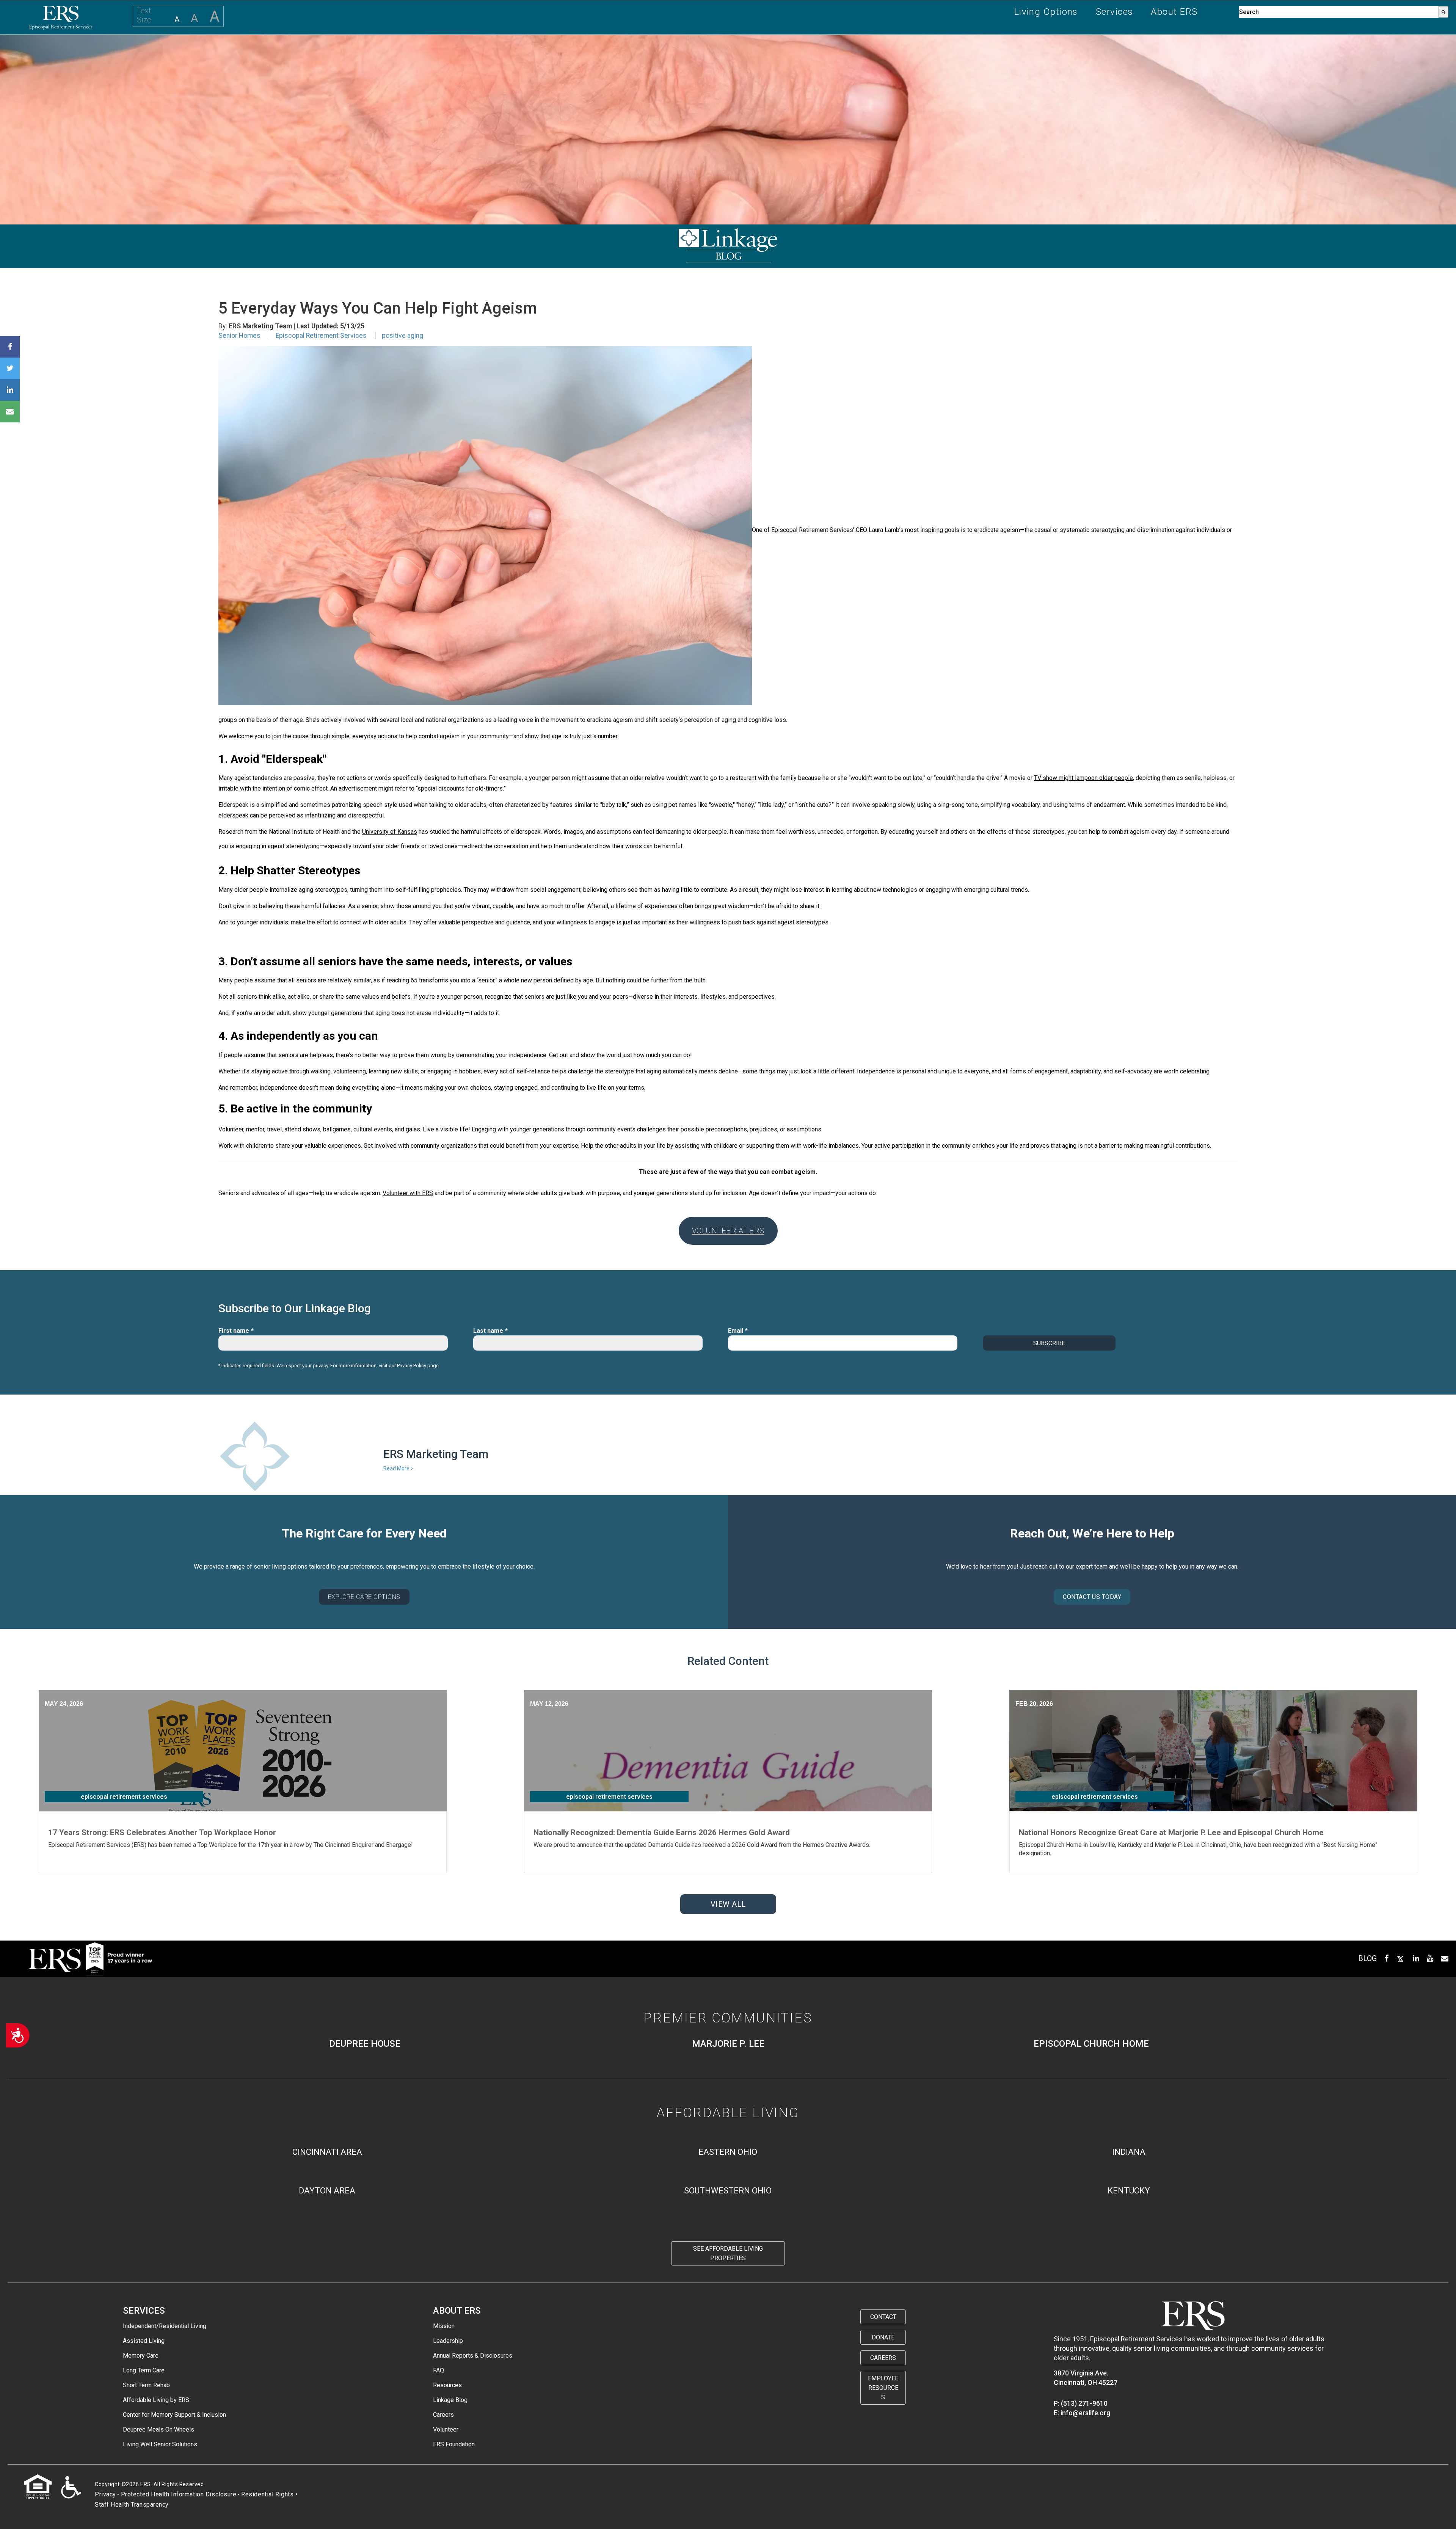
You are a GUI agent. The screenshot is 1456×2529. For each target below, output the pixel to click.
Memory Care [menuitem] (141, 2356)
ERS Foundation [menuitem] (454, 2444)
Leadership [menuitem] (448, 2341)
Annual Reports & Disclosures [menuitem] (473, 2356)
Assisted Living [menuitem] (144, 2341)
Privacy (105, 2494)
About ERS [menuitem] (1174, 12)
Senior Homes (239, 336)
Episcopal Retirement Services (321, 336)
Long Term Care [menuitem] (144, 2370)
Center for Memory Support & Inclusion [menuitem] (174, 2415)
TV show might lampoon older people (1083, 778)
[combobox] (1339, 12)
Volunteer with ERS (408, 1193)
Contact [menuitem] (883, 2317)
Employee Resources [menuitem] (883, 2388)
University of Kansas (390, 832)
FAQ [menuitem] (439, 2370)
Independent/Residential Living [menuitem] (165, 2326)
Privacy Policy (412, 1366)
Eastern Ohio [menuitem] (728, 2152)
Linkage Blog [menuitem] (450, 2400)
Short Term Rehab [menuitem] (146, 2385)
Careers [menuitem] (443, 2415)
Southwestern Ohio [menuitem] (728, 2191)
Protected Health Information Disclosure (179, 2494)
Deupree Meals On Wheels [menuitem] (158, 2429)
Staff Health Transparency (132, 2505)
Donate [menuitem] (883, 2337)
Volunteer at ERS (728, 1231)
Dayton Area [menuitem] (327, 2191)
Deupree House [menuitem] (365, 2044)
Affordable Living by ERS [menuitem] (156, 2400)
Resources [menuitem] (447, 2385)
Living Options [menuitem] (1046, 12)
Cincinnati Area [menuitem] (327, 2152)
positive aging (402, 336)
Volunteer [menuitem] (446, 2429)
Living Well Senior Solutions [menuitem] (160, 2444)
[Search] (1443, 12)
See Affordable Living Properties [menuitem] (728, 2253)
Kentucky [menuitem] (1129, 2191)
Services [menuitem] (1115, 12)
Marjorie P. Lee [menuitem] (728, 2044)
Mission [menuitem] (444, 2326)
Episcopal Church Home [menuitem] (1091, 2044)
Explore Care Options (364, 1597)
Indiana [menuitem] (1129, 2152)
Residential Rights (267, 2494)
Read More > (399, 1468)
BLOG (1367, 1958)
